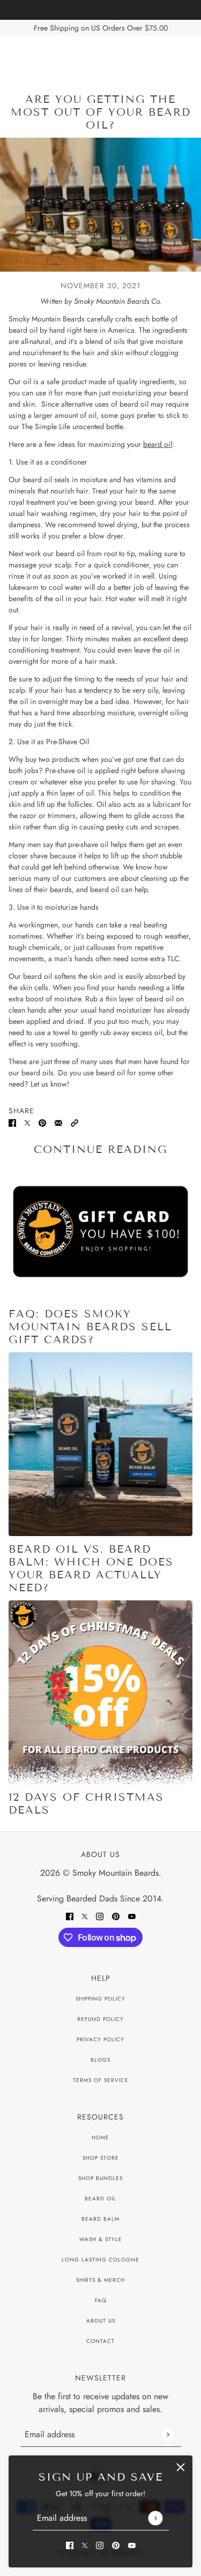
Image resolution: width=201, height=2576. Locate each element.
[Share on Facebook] (12, 1122)
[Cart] (187, 57)
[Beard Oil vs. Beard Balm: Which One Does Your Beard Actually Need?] (100, 1444)
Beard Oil (100, 2199)
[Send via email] (58, 1122)
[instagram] (100, 2545)
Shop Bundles (100, 2178)
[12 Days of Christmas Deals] (100, 1692)
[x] (85, 2545)
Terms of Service (101, 2080)
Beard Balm (100, 2219)
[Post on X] (27, 1122)
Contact (100, 2341)
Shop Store (101, 2158)
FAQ (101, 2300)
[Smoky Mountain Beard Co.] (100, 57)
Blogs (100, 2060)
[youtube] (132, 2545)
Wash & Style (101, 2239)
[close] (181, 2467)
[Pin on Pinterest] (42, 1122)
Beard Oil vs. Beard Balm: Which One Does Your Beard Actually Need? (91, 1568)
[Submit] (155, 2518)
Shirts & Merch (100, 2280)
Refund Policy (100, 2019)
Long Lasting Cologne (100, 2260)
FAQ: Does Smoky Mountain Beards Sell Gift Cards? (90, 1327)
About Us (101, 2321)
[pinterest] (116, 2545)
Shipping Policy (100, 1999)
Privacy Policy (100, 2039)
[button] (75, 1122)
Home (100, 2137)
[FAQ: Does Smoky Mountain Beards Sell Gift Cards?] (100, 1236)
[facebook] (70, 2545)
